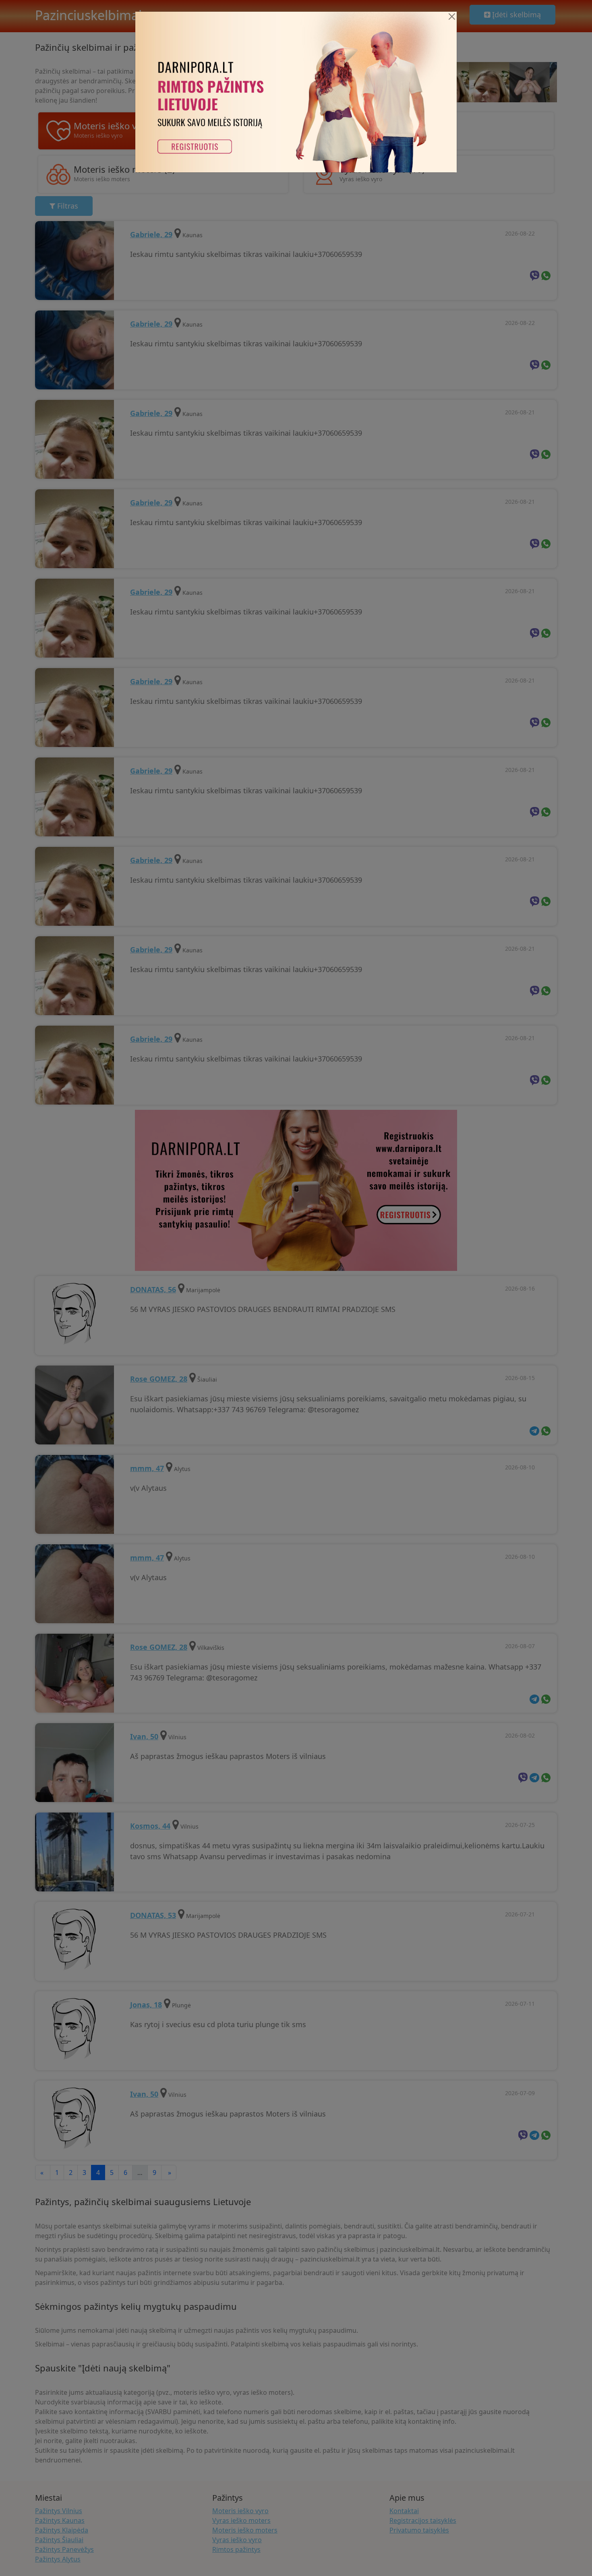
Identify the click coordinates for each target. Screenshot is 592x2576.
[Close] (452, 17)
